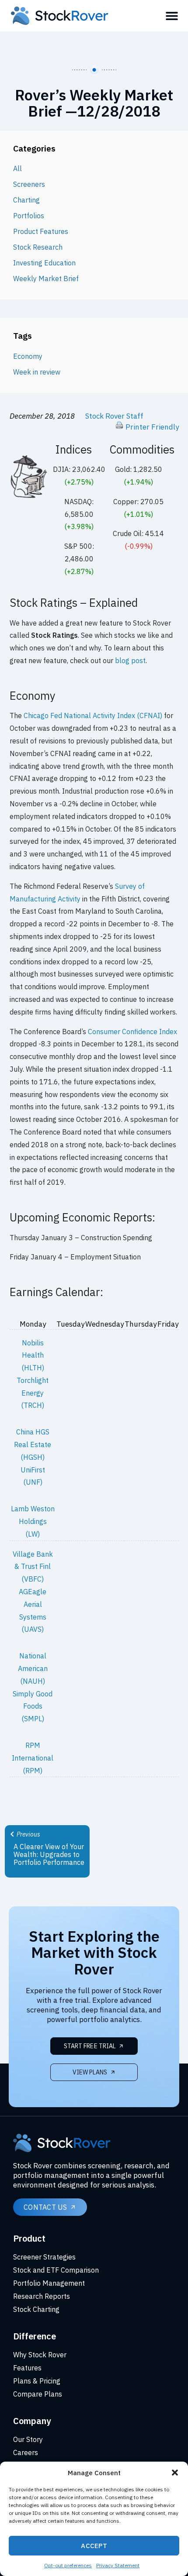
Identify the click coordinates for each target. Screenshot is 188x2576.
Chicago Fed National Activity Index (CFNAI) (93, 715)
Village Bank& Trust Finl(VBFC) (33, 1567)
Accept (94, 2546)
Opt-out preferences (68, 2565)
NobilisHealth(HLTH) (33, 1355)
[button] (175, 2473)
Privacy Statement (118, 2565)
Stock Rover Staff (114, 416)
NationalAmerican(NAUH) (33, 1668)
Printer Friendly (152, 427)
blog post (130, 660)
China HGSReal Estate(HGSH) (33, 1444)
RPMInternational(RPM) (33, 1758)
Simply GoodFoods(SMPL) (33, 1706)
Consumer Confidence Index (132, 1032)
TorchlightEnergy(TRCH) (33, 1393)
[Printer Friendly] (119, 427)
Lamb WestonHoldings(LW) (33, 1521)
